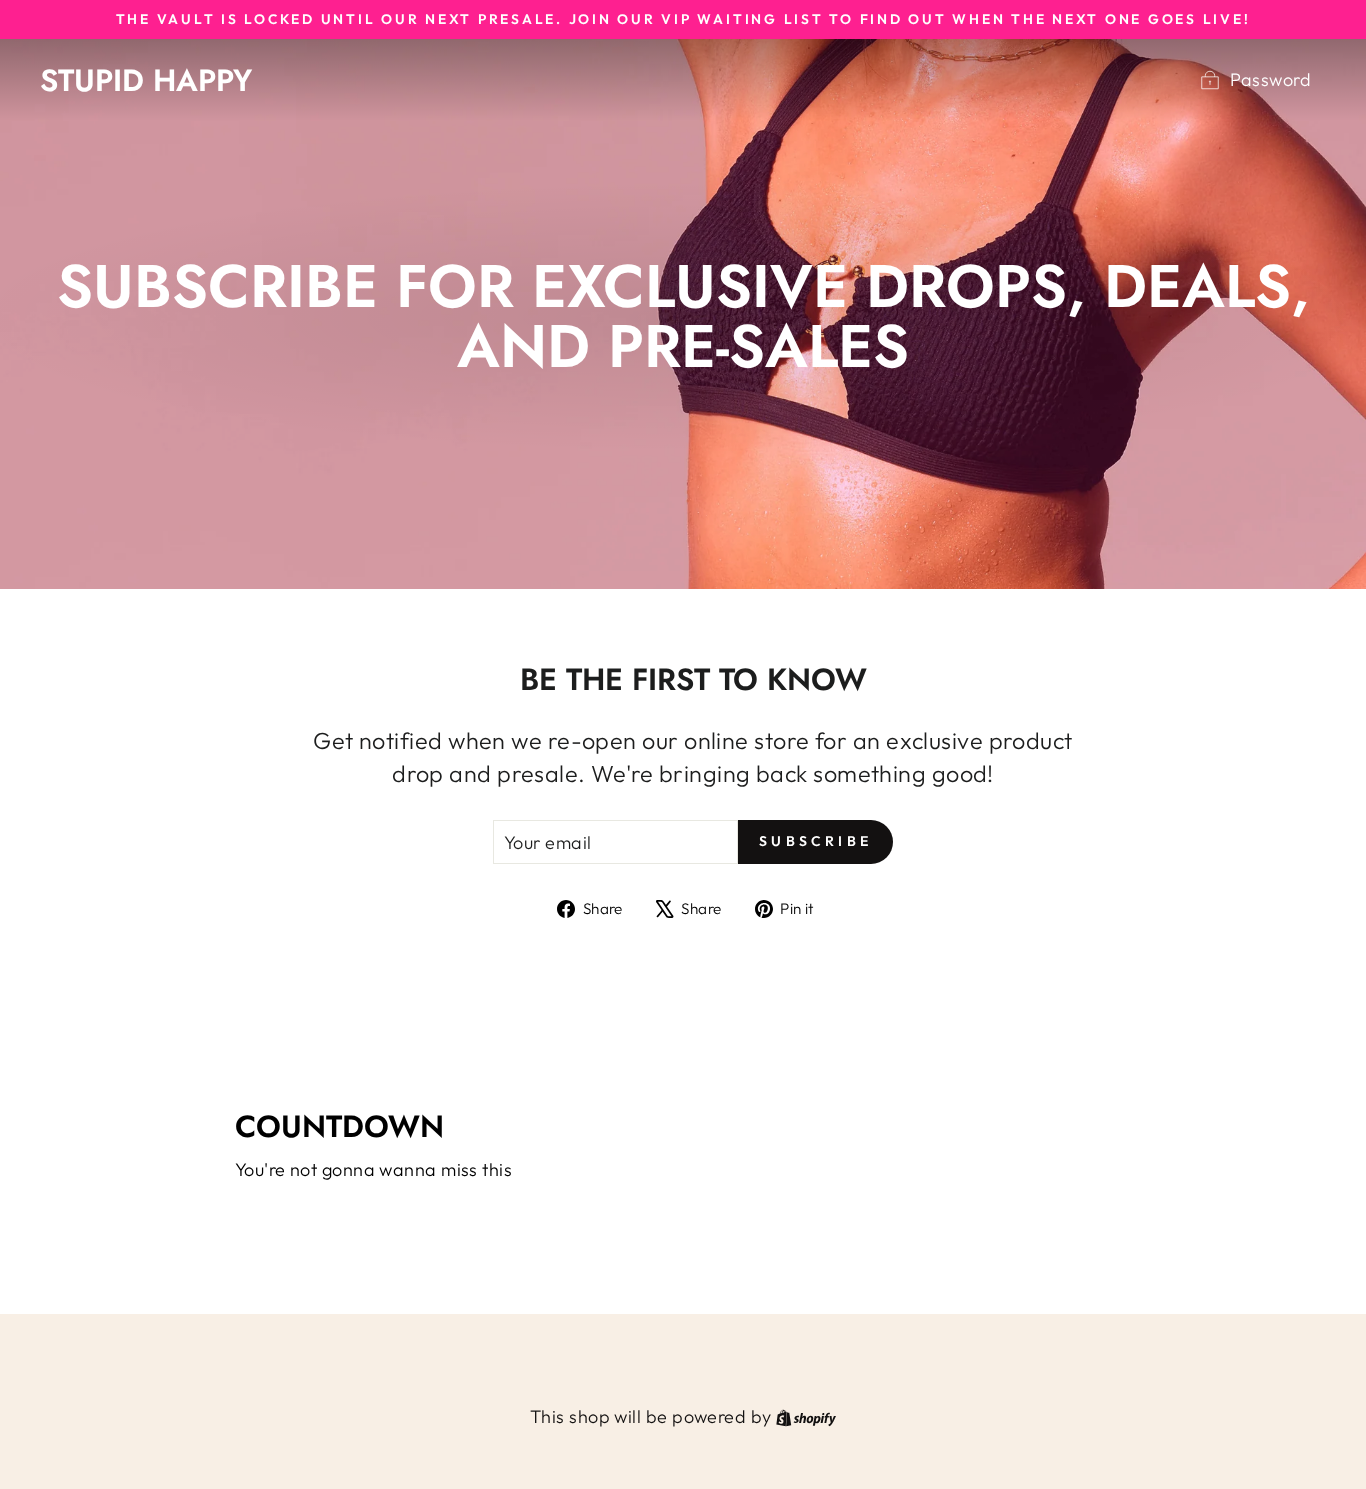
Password (1270, 79)
